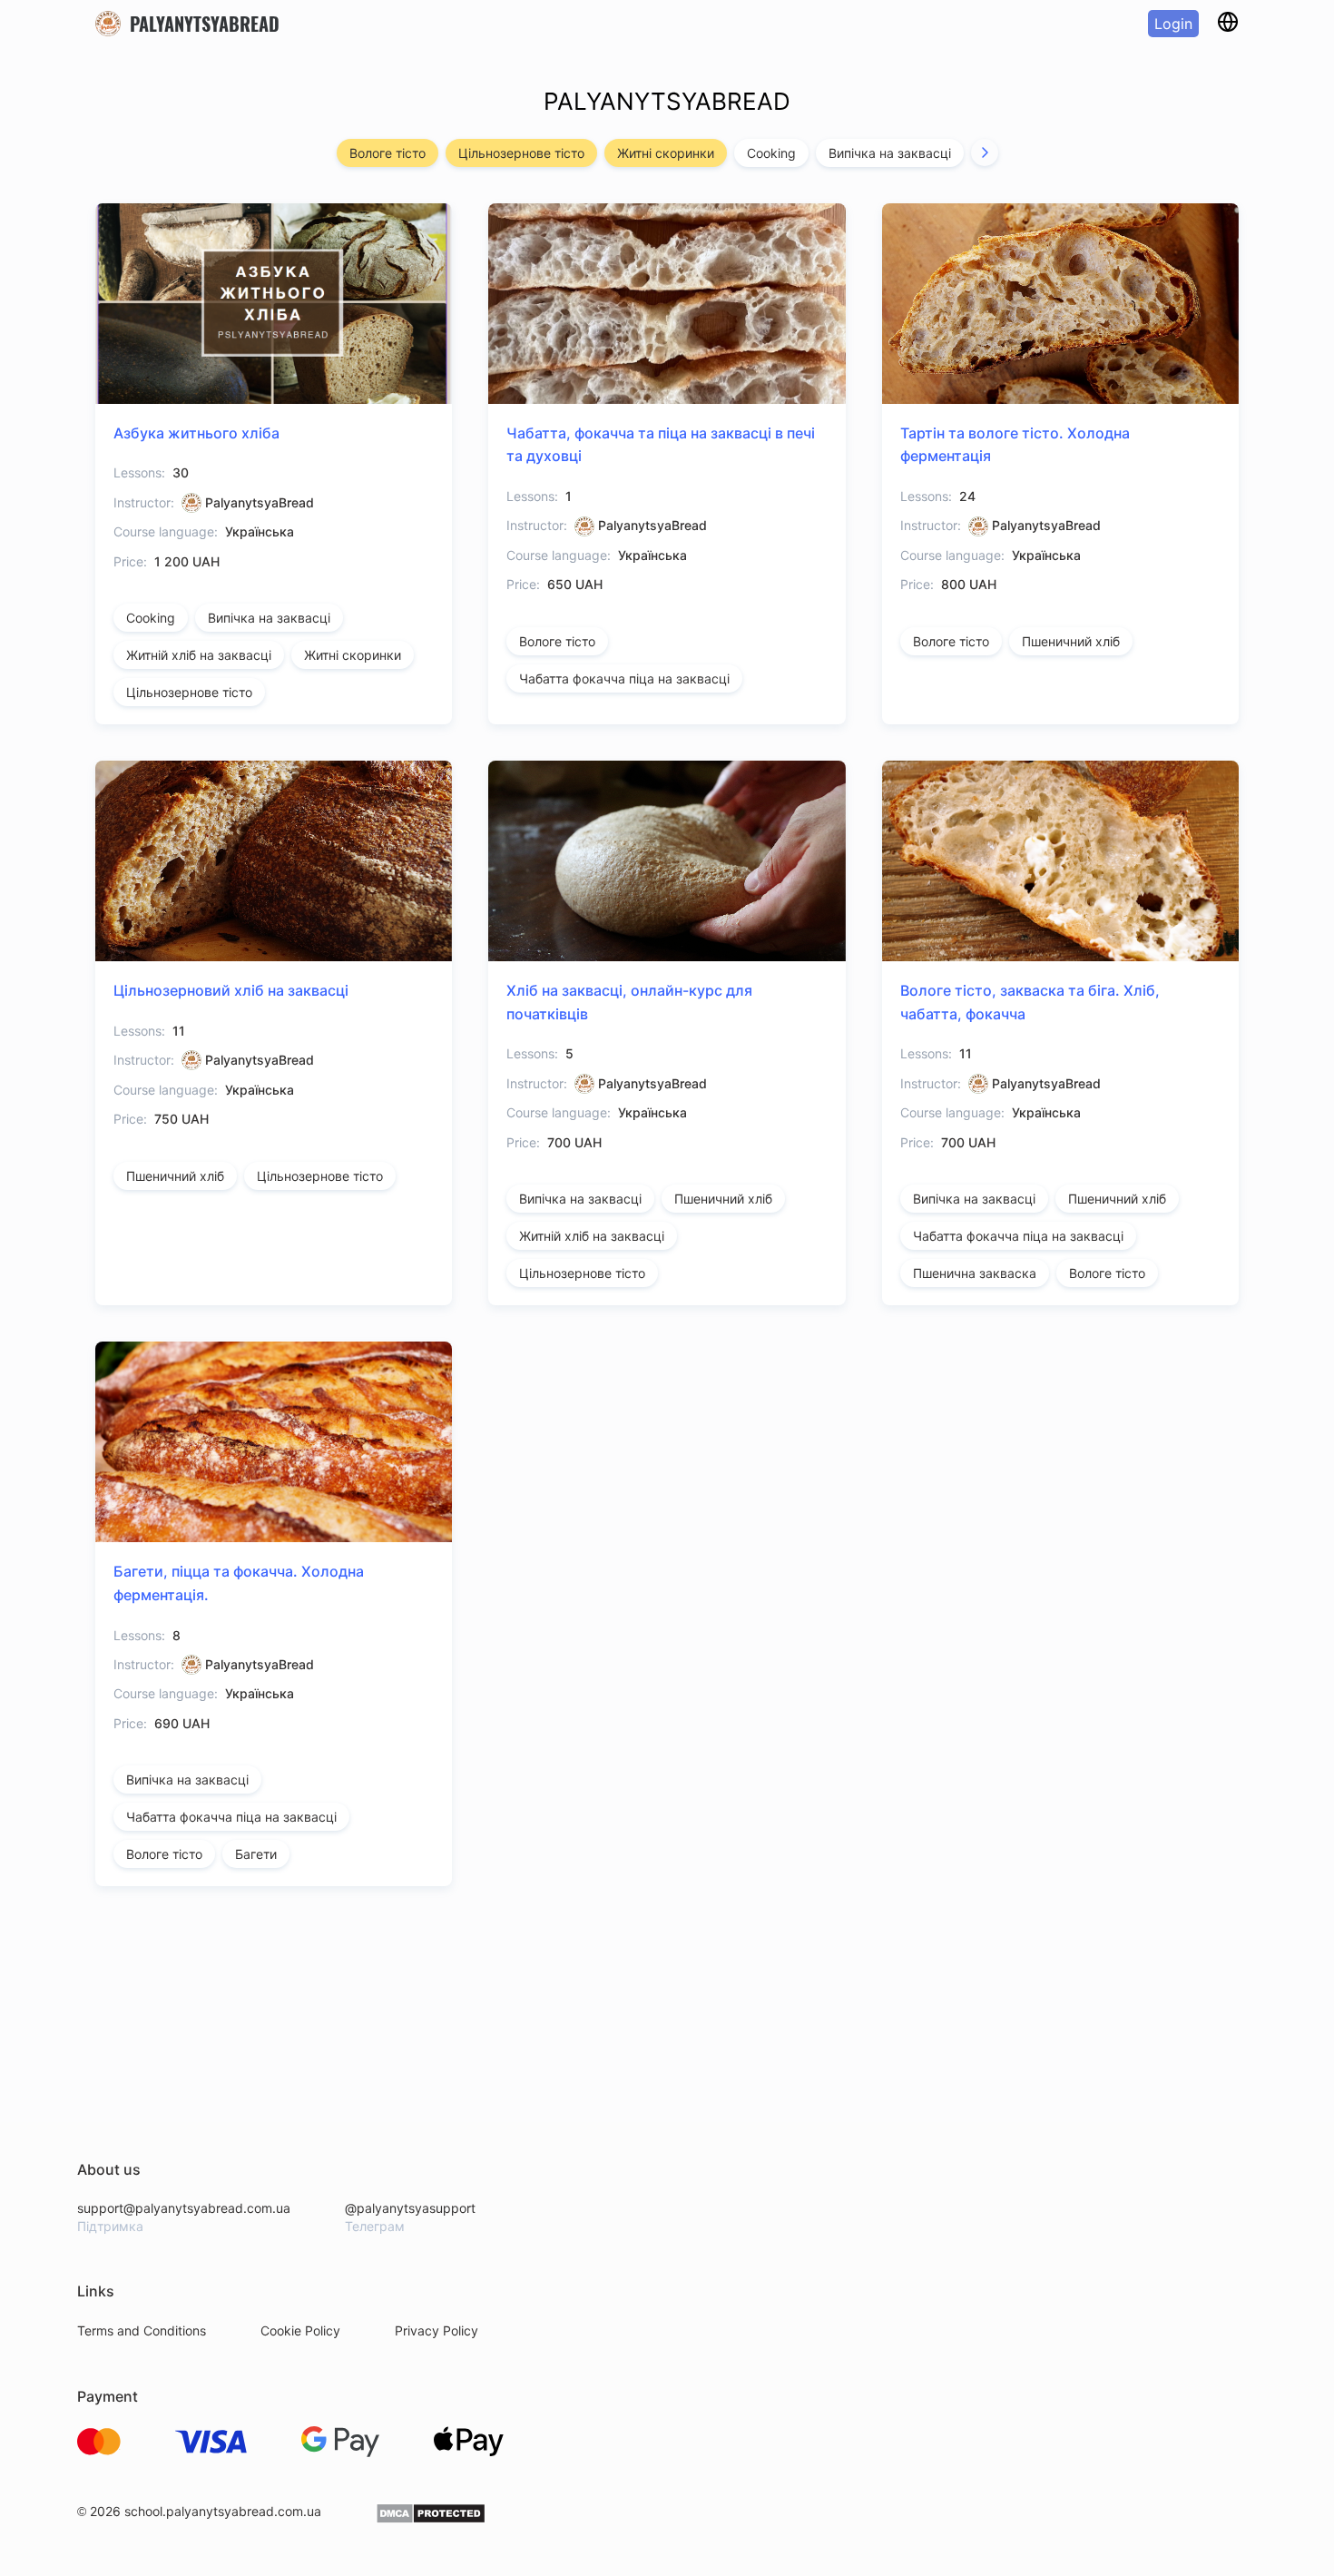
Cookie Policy (300, 2330)
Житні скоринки (666, 153)
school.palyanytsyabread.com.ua (223, 2511)
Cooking (771, 153)
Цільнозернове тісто (521, 153)
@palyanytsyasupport (410, 2208)
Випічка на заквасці (890, 153)
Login (1173, 24)
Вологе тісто (387, 153)
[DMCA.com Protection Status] (431, 2519)
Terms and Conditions (142, 2330)
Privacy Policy (436, 2330)
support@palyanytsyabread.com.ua (184, 2208)
